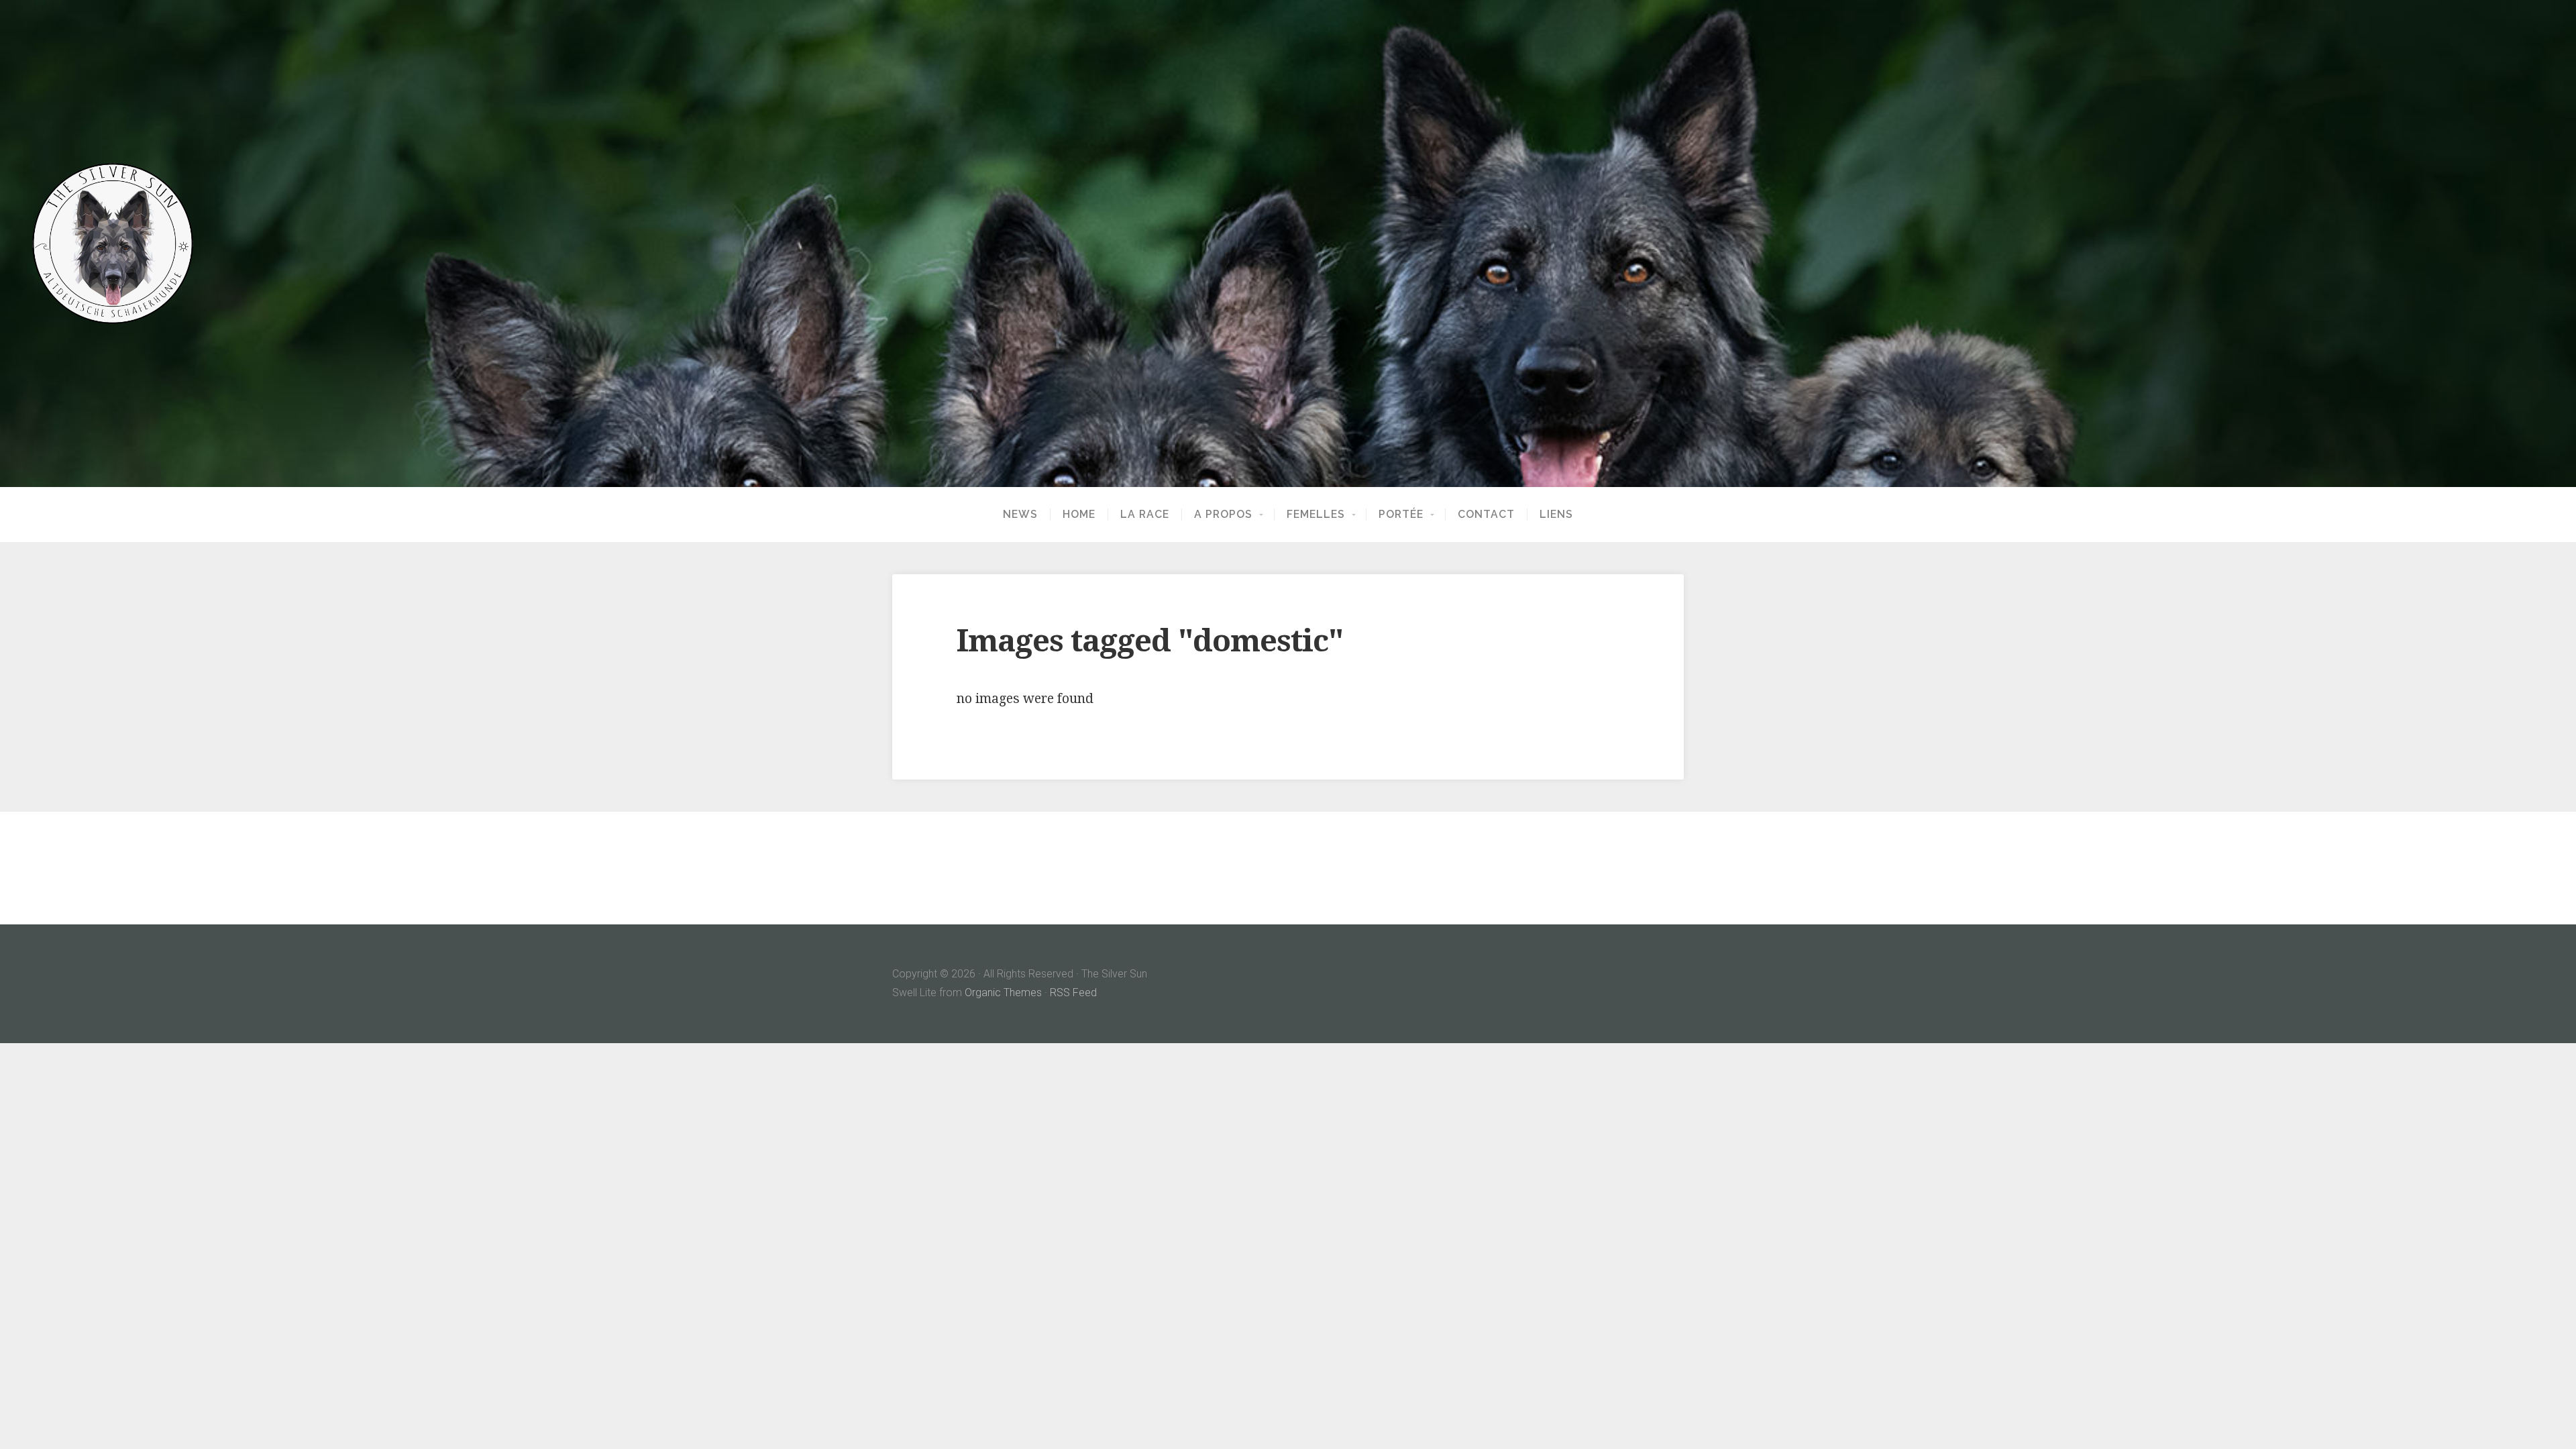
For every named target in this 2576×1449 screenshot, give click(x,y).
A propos (1223, 515)
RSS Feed (1073, 992)
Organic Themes (1003, 992)
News (1020, 515)
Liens (1556, 515)
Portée (1401, 515)
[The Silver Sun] (1288, 244)
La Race (1145, 515)
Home (1079, 515)
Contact (1486, 515)
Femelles (1316, 515)
